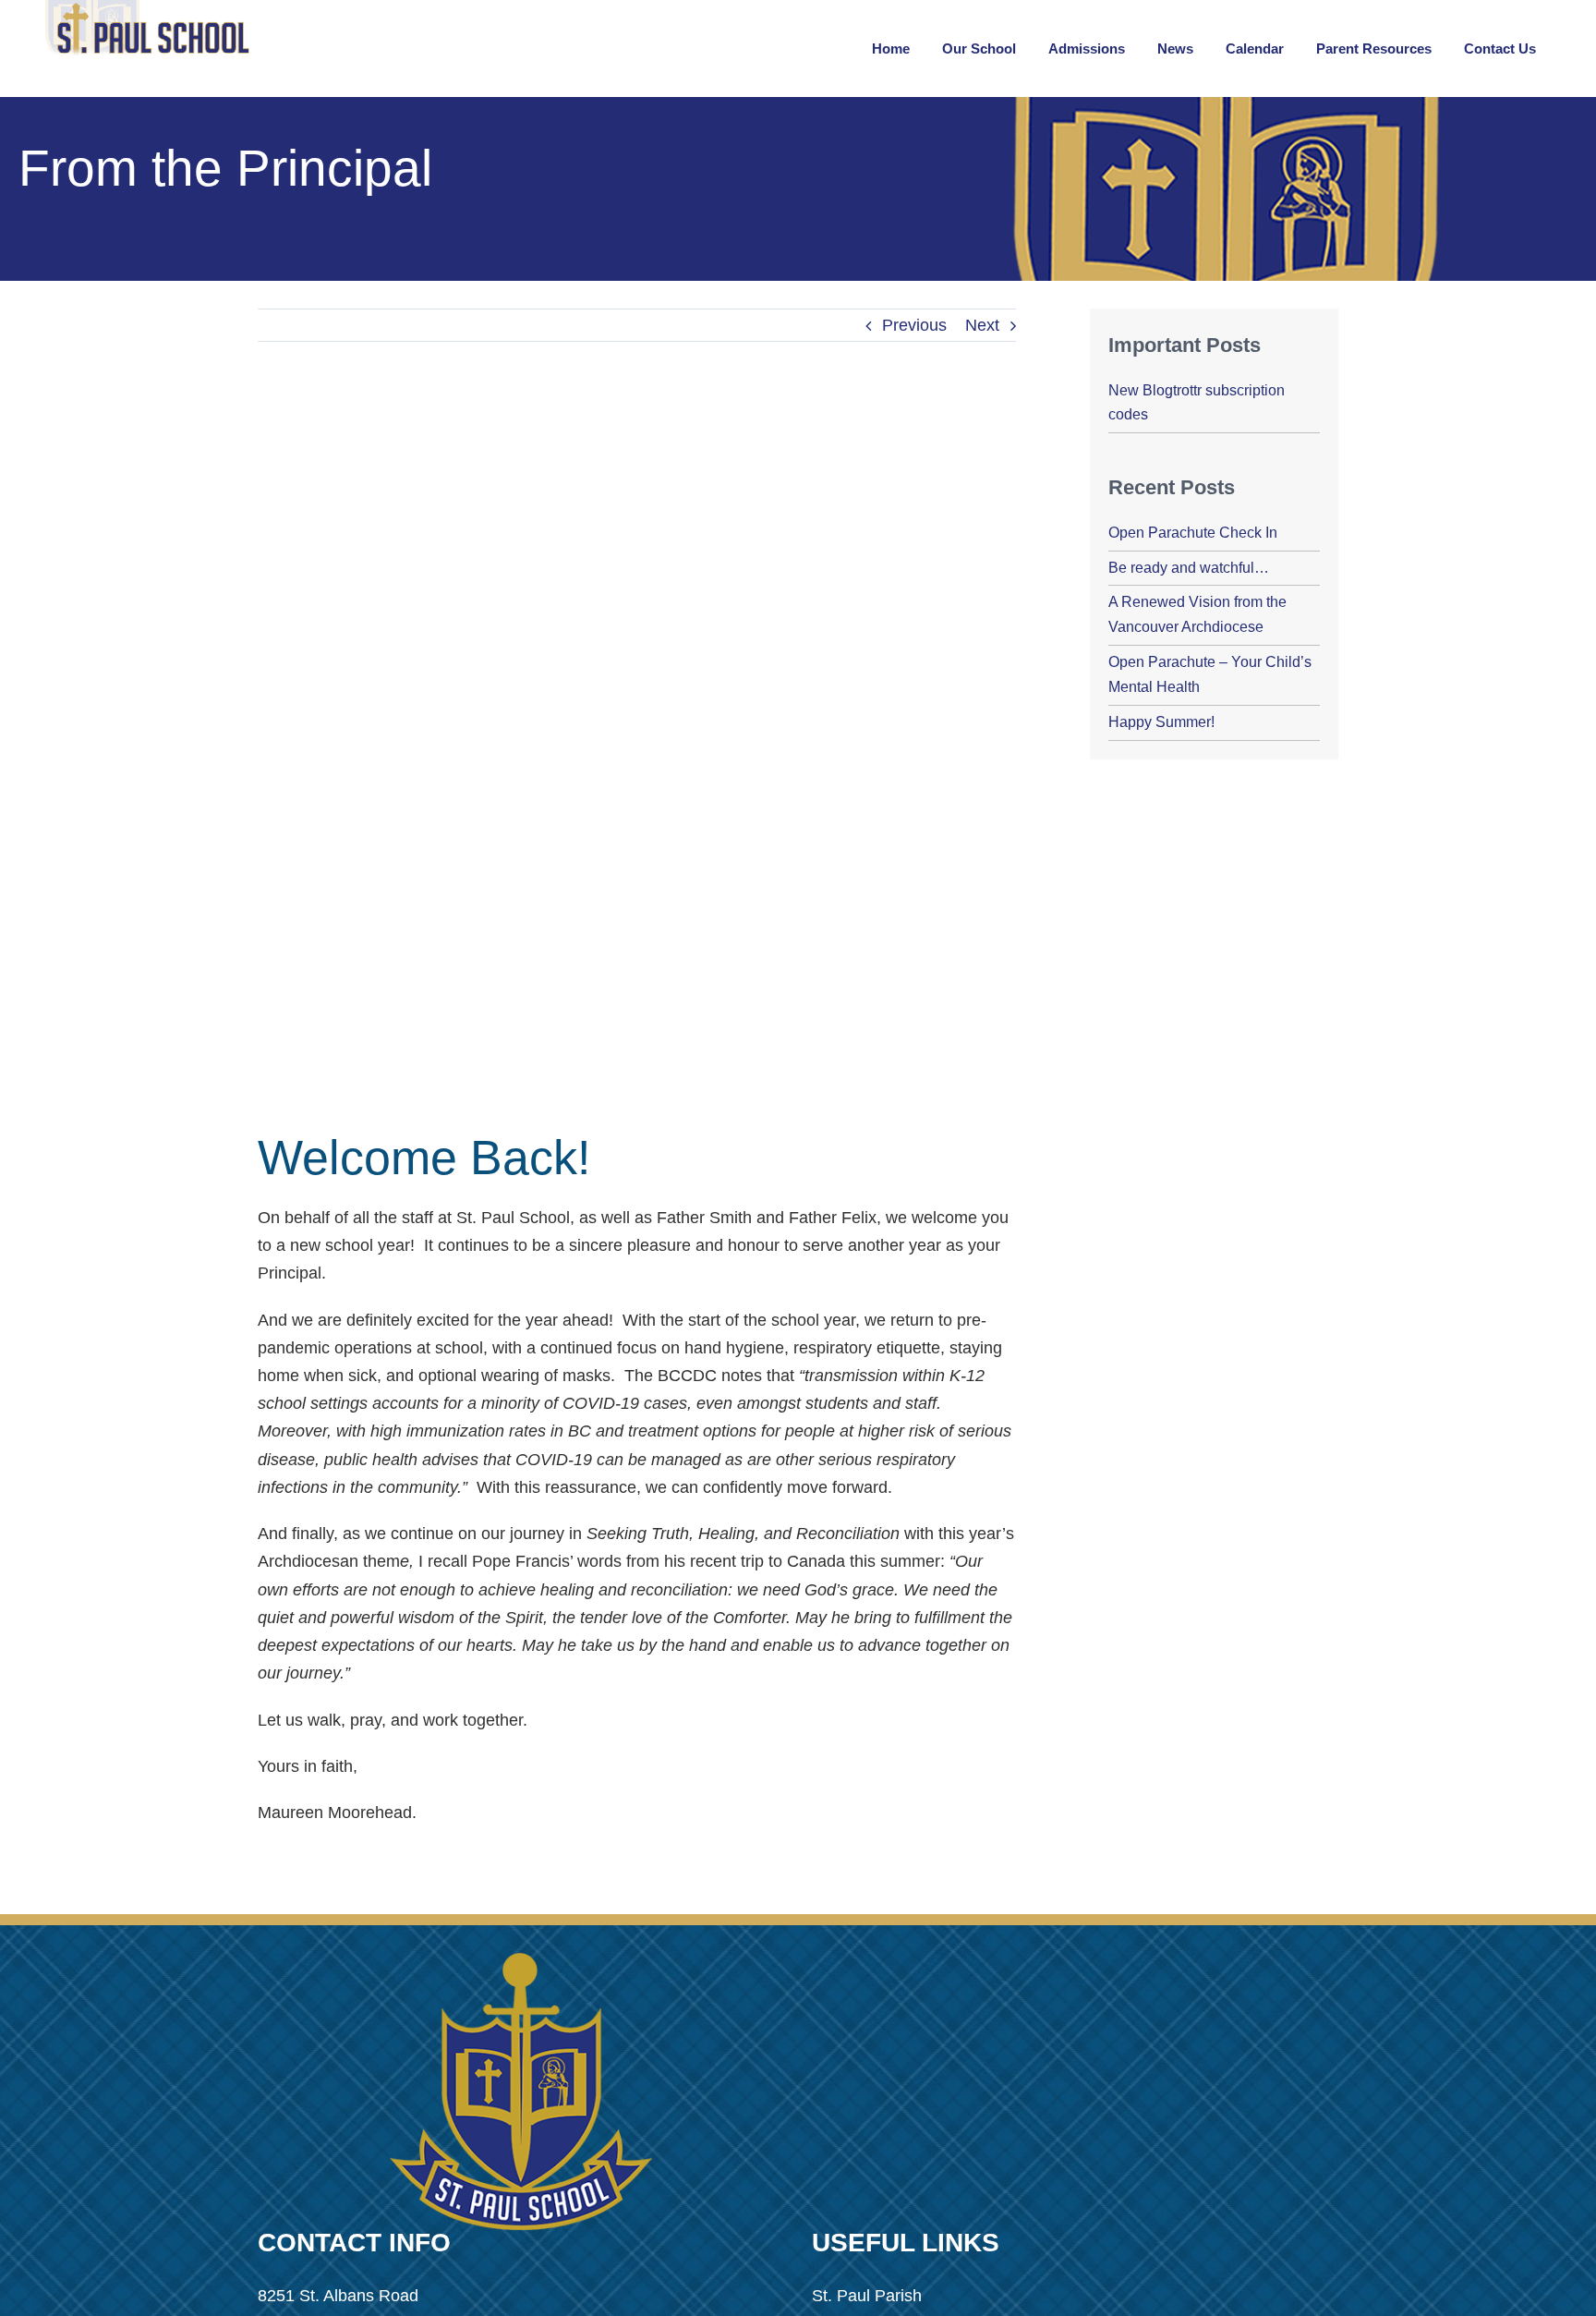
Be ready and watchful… (1189, 568)
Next (982, 325)
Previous (914, 325)
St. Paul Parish (867, 2296)
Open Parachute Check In (1193, 533)
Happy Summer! (1161, 722)
